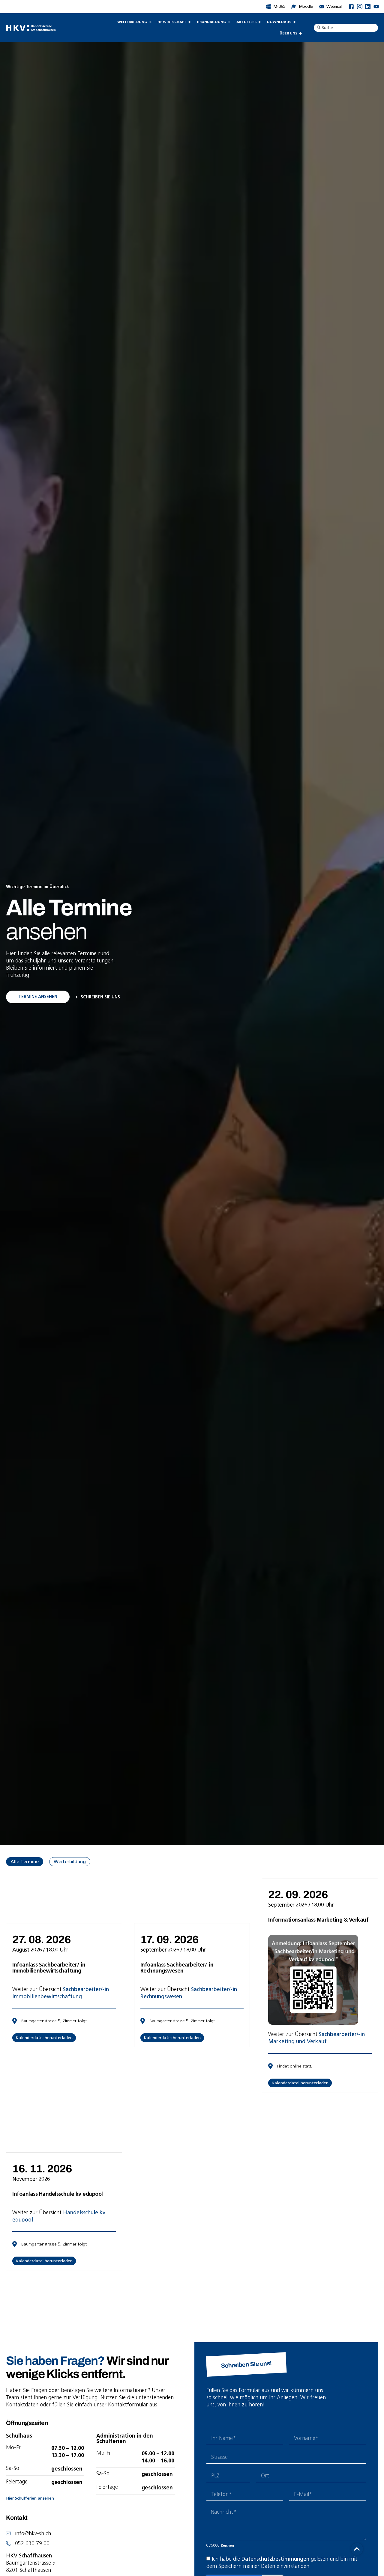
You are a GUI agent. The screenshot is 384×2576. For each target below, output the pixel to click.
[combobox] (346, 28)
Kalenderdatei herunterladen (44, 2038)
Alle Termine (25, 1862)
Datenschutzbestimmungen (275, 2559)
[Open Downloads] (294, 22)
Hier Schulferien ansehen (30, 2498)
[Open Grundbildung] (229, 22)
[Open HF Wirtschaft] (189, 22)
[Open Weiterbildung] (150, 22)
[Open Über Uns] (300, 33)
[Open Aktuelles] (259, 22)
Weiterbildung (70, 1862)
